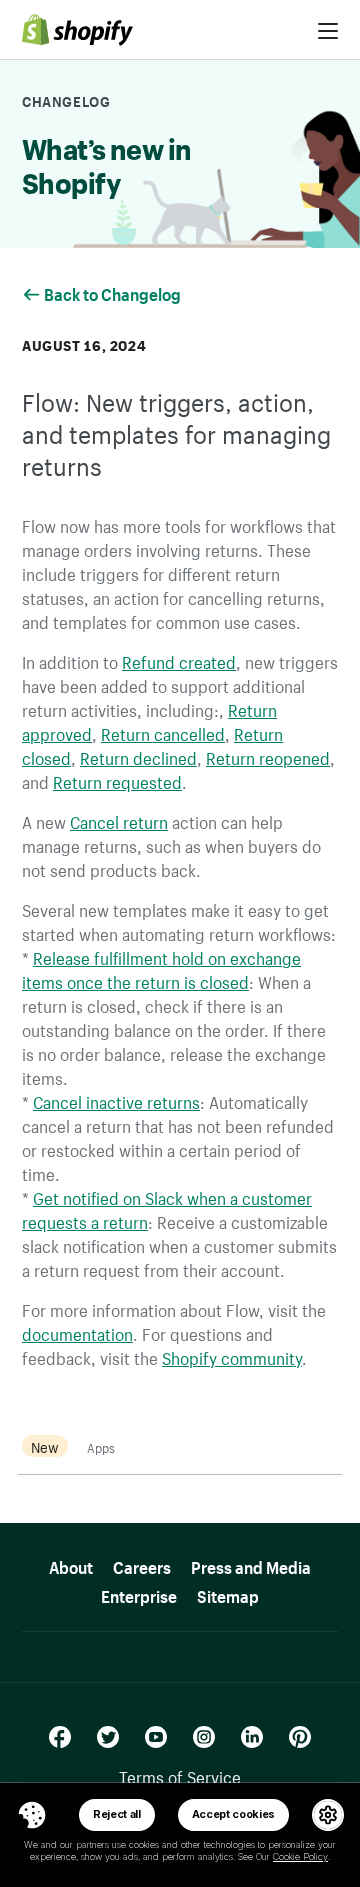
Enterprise (139, 1593)
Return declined (138, 756)
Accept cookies (234, 1814)
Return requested (117, 780)
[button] (32, 1815)
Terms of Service (180, 1775)
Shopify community (232, 1356)
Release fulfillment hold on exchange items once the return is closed (161, 968)
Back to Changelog (114, 292)
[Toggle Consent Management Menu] (32, 1815)
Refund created (179, 660)
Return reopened (268, 756)
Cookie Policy (300, 1856)
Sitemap (228, 1593)
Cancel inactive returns (116, 1100)
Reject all (117, 1814)
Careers (142, 1564)
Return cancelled (163, 732)
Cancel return (119, 820)
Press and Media (251, 1564)
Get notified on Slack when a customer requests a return (167, 1208)
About (71, 1564)
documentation (77, 1332)
